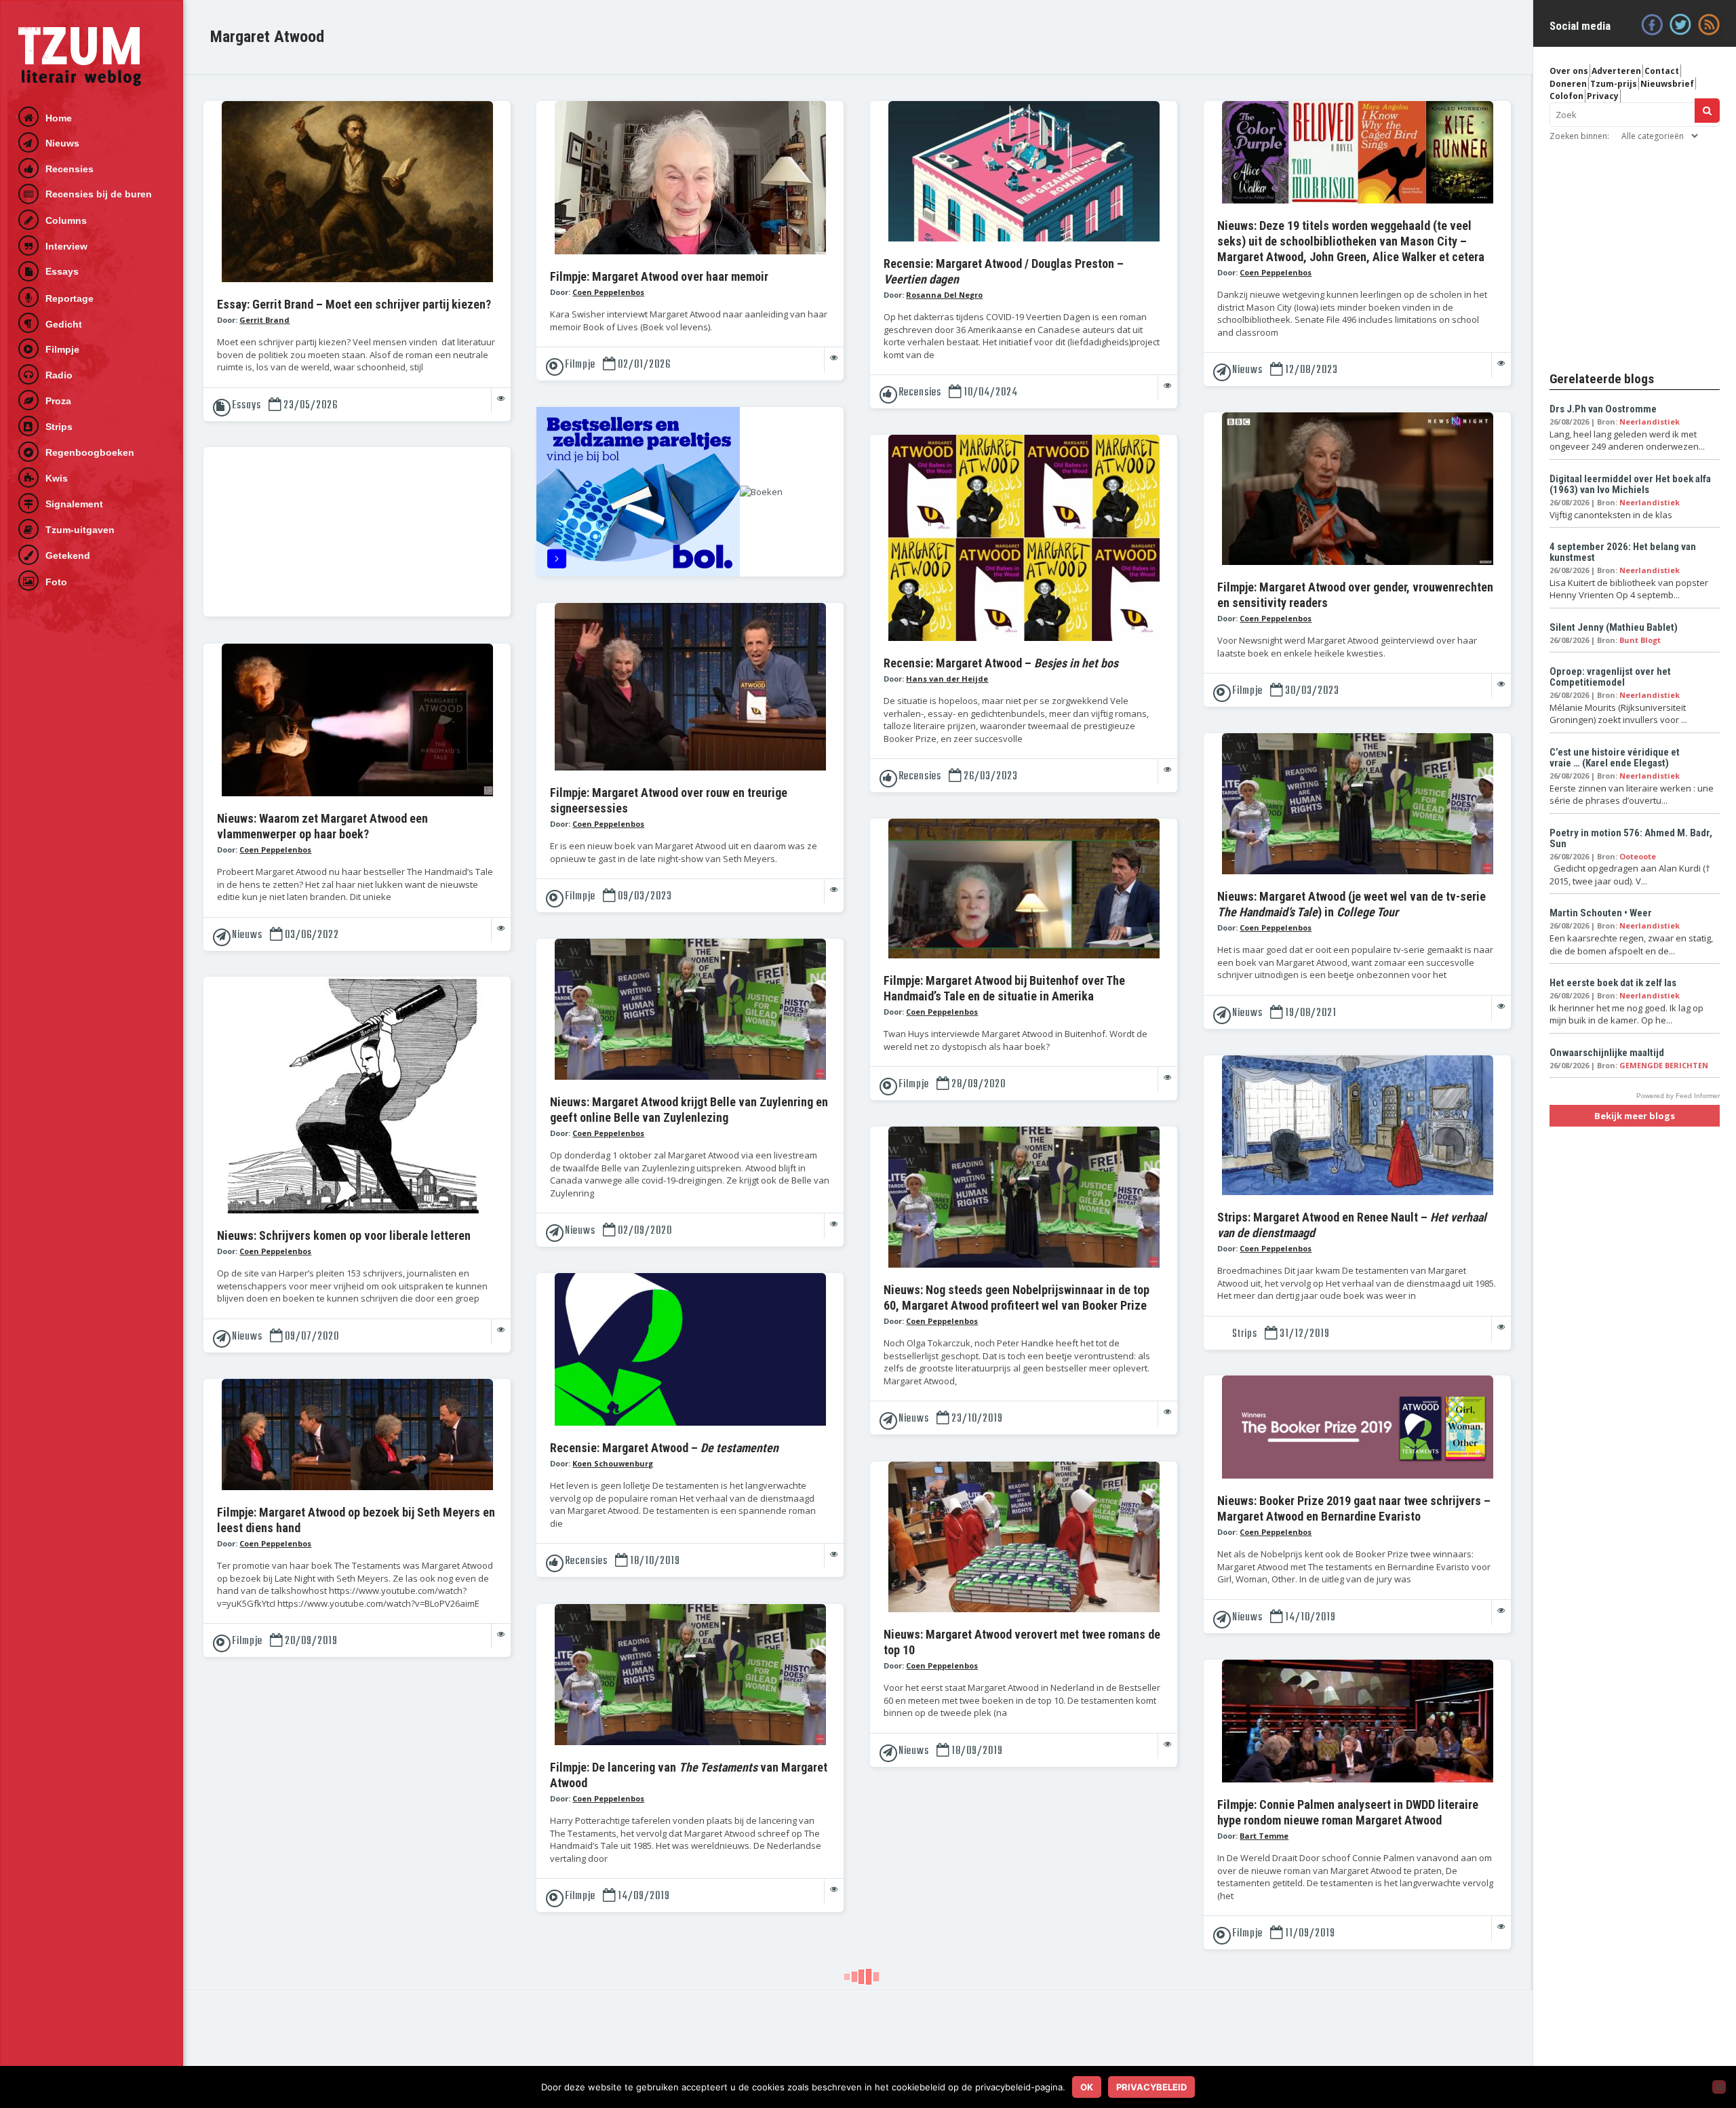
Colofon (1566, 96)
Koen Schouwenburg (613, 1463)
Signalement (74, 504)
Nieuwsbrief (1667, 84)
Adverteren (1616, 71)
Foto (56, 582)
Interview (66, 246)
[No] (1719, 2087)
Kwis (57, 478)
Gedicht (64, 324)
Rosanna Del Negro (944, 295)
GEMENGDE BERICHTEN (1664, 1065)
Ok (1087, 2087)
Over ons (1569, 71)
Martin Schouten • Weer (1601, 913)
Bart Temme (1264, 1836)
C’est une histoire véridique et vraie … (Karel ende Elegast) (1615, 758)
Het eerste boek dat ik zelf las (1613, 983)
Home (59, 118)
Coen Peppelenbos (608, 292)
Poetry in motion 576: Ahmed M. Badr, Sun (1631, 838)
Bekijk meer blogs (1635, 1116)
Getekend (68, 555)
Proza (58, 401)
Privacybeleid (1151, 2087)
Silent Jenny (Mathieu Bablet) (1614, 627)
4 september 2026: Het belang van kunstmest (1623, 552)
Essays (62, 271)
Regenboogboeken (90, 452)
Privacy (1603, 96)
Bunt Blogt (1640, 640)
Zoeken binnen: (1579, 136)
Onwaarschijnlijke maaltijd (1607, 1053)
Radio (59, 375)
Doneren (1568, 84)
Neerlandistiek (1650, 422)
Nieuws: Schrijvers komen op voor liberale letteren (344, 1235)
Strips (59, 427)
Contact (1662, 71)
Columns (66, 220)
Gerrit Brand (264, 320)
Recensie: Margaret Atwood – (1001, 663)
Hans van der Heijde (947, 679)
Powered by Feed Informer (1678, 1096)
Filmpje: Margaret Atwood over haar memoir (659, 276)
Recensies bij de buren (99, 194)
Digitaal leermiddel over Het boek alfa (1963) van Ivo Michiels (1630, 484)
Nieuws (62, 143)
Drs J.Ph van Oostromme (1603, 409)
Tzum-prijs (1614, 84)
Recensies (70, 169)
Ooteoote (1638, 856)
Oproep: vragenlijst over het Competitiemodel (1610, 677)
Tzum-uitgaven (80, 530)
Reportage (70, 298)
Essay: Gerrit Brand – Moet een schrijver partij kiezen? (354, 304)
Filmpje (62, 349)
